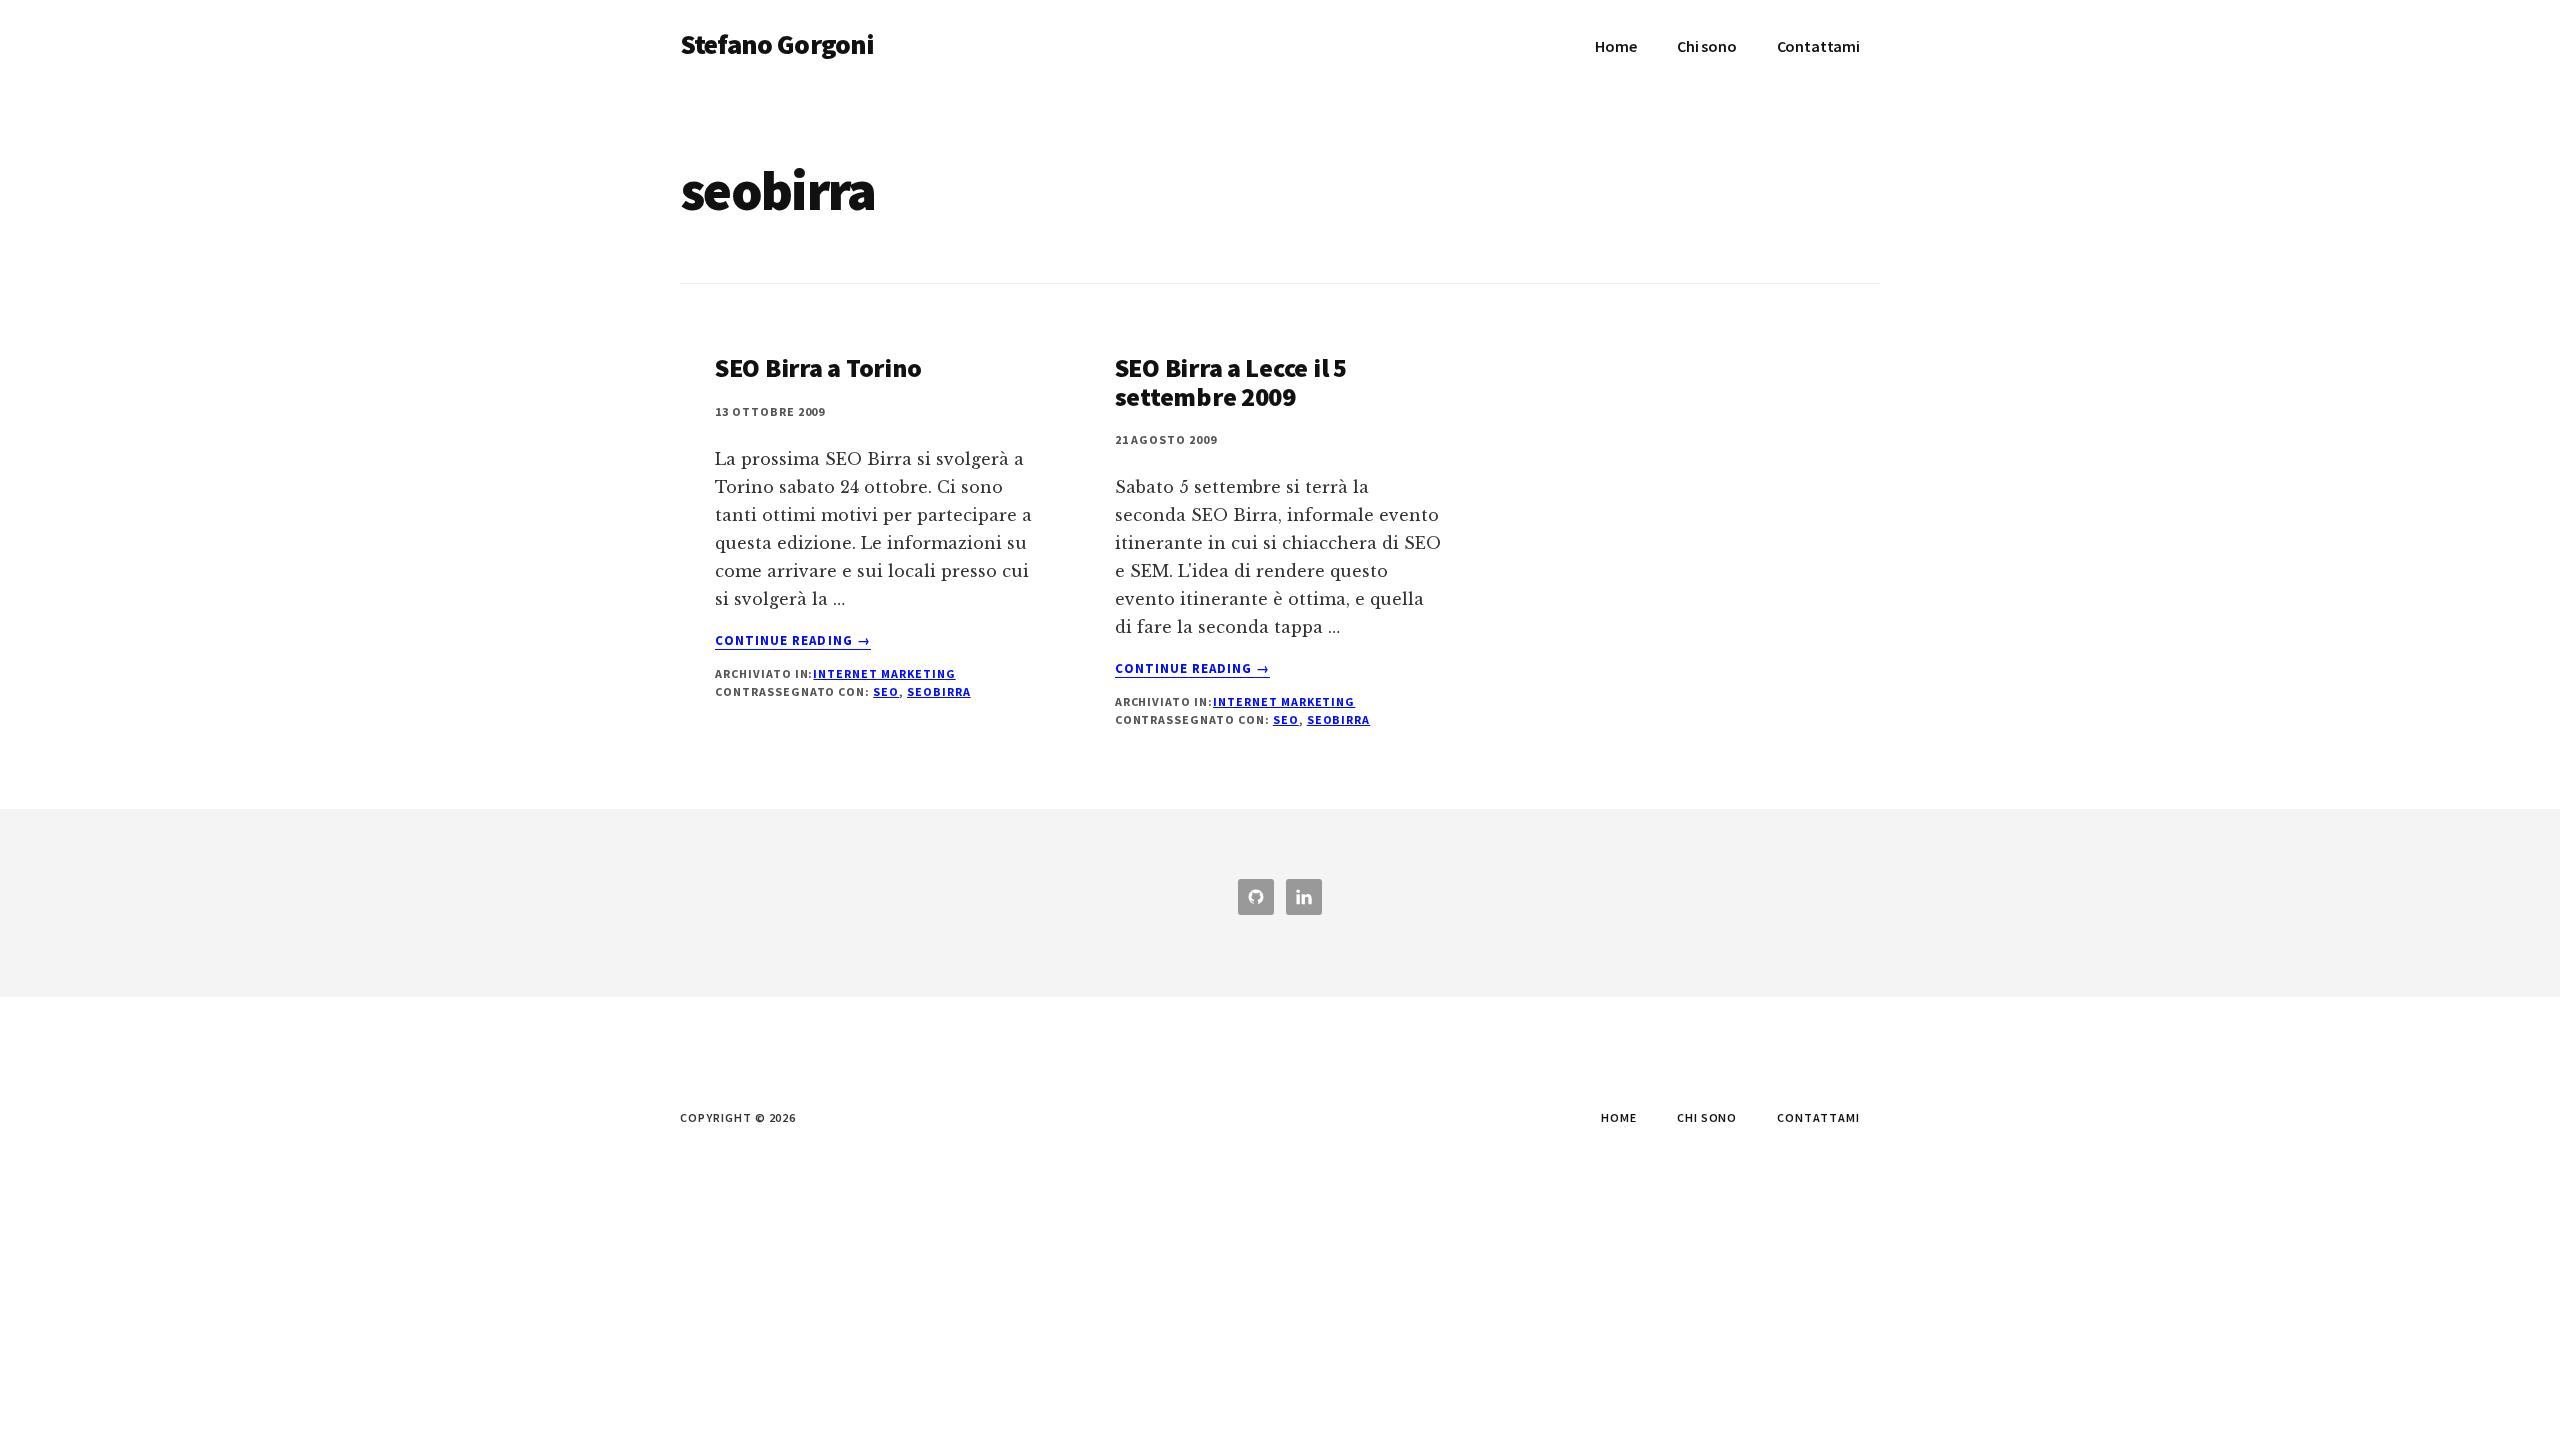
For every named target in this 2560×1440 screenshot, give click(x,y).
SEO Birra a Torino (818, 367)
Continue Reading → (793, 641)
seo (886, 691)
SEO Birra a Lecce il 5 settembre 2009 (1231, 382)
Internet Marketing (884, 673)
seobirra (939, 691)
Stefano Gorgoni (777, 44)
